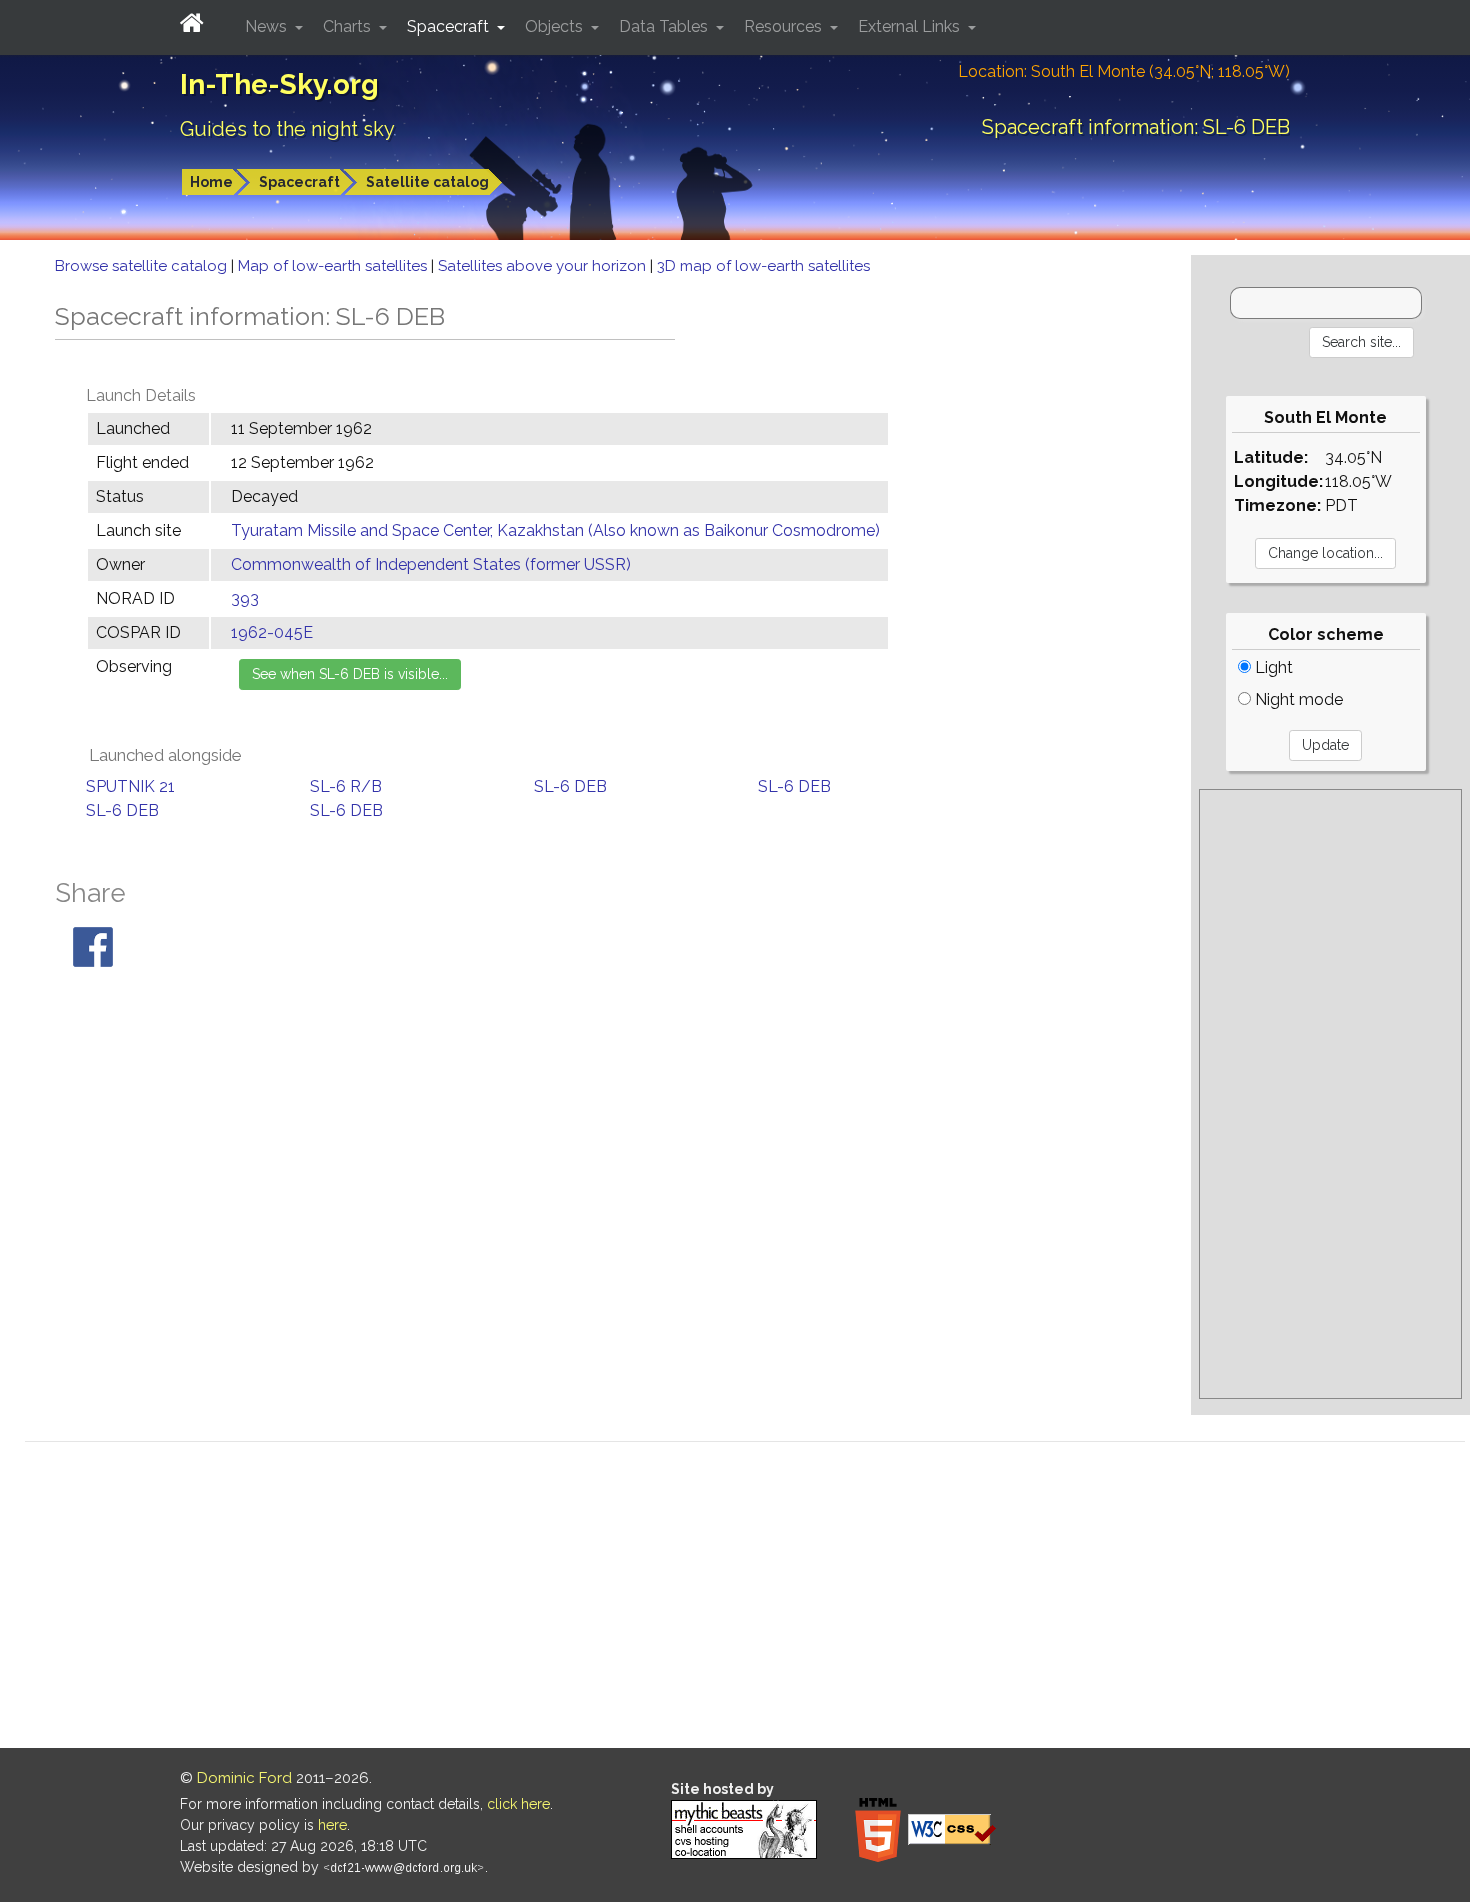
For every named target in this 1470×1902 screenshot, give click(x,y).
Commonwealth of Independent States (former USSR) (431, 564)
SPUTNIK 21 (130, 786)
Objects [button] (556, 26)
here (332, 1825)
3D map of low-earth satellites (763, 266)
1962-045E (272, 632)
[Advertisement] (1330, 1094)
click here (518, 1804)
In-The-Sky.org (279, 84)
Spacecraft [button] (450, 26)
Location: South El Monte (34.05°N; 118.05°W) (1124, 71)
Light (1272, 667)
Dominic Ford (244, 1778)
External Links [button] (911, 26)
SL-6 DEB (570, 786)
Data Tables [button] (665, 26)
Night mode (1297, 699)
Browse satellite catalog (143, 266)
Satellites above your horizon (544, 266)
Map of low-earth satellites (334, 266)
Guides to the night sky (287, 129)
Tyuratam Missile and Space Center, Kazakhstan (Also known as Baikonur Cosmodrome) (555, 530)
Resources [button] (785, 26)
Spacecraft (299, 182)
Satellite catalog (427, 182)
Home (211, 182)
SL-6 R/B (346, 786)
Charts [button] (349, 26)
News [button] (268, 26)
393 (245, 598)
